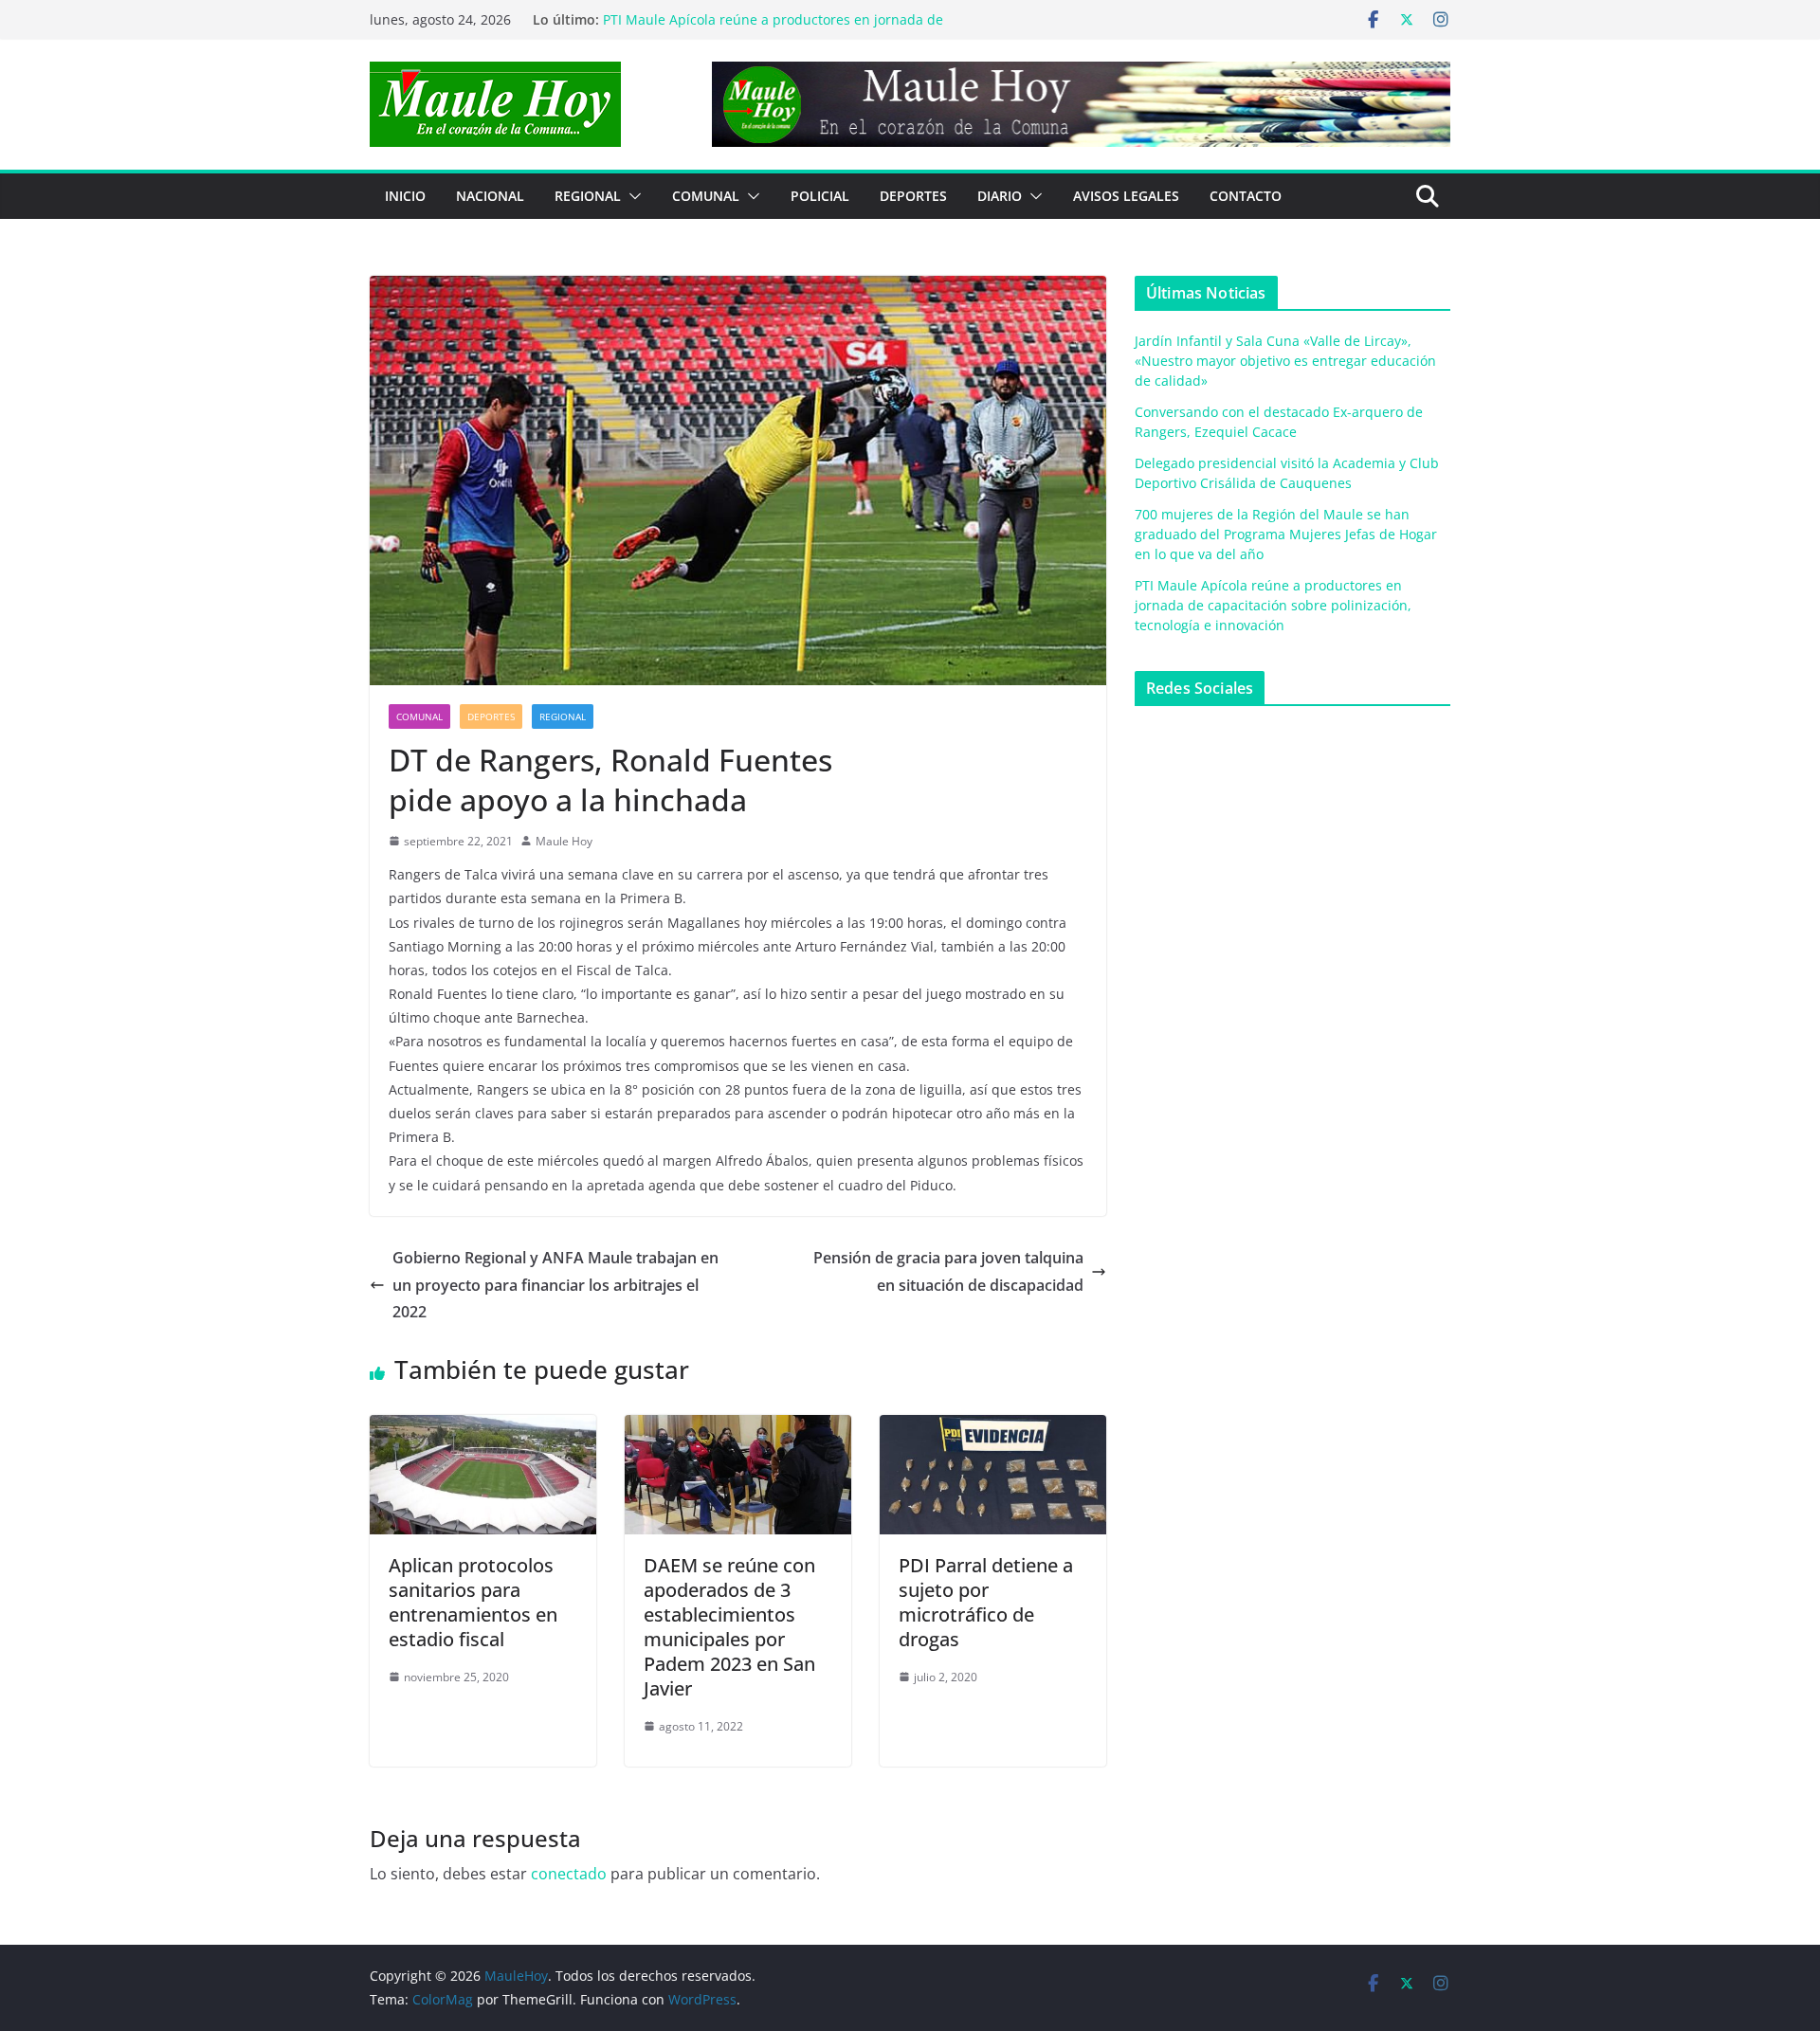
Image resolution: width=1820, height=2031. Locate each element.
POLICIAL (820, 196)
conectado (569, 1874)
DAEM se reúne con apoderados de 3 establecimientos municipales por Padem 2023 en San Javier (729, 1627)
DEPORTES (913, 196)
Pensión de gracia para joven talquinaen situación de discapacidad (948, 1271)
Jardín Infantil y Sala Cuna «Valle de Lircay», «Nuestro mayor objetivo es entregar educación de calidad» (1285, 361)
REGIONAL (588, 196)
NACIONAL (490, 196)
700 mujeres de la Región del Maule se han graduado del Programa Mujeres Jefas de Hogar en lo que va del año (785, 29)
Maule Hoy (564, 841)
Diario (1000, 196)
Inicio (405, 196)
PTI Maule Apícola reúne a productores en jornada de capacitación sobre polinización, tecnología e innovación (1273, 605)
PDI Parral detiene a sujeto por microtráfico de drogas (986, 1602)
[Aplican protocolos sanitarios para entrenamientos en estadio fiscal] (483, 1428)
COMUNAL (706, 196)
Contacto (1246, 196)
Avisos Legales (1126, 196)
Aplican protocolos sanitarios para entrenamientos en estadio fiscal (473, 1602)
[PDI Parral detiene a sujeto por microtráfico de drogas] (993, 1428)
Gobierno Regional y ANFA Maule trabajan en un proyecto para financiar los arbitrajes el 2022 (555, 1285)
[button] (631, 196)
